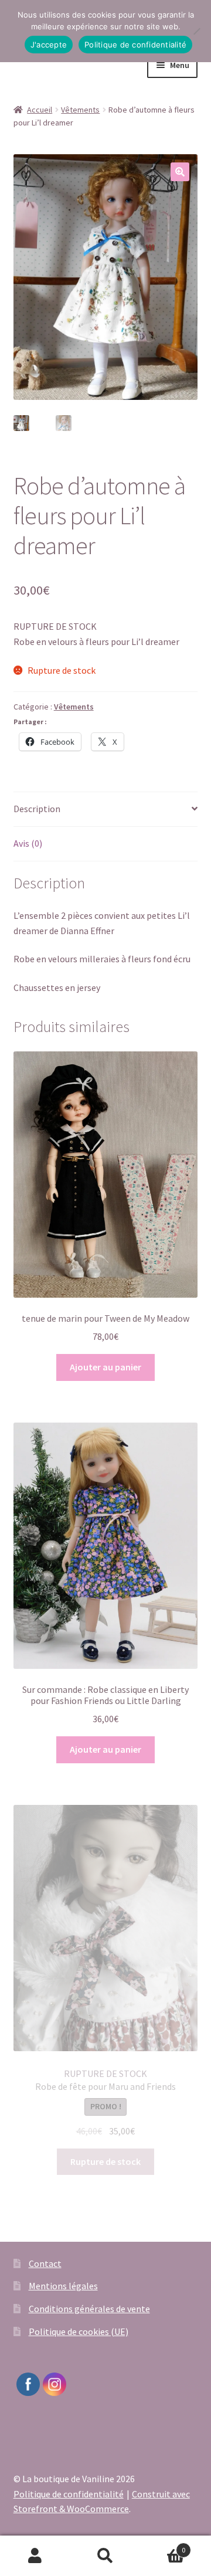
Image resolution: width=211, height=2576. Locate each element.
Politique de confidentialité (69, 2494)
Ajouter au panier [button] (105, 1367)
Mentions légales (63, 2286)
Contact (45, 2263)
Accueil (40, 110)
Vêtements (80, 110)
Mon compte (35, 2556)
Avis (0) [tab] (28, 843)
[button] (180, 172)
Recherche (105, 2556)
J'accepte (49, 45)
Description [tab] (37, 809)
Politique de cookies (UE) (79, 2331)
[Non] (196, 31)
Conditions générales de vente (89, 2309)
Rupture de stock (105, 2161)
